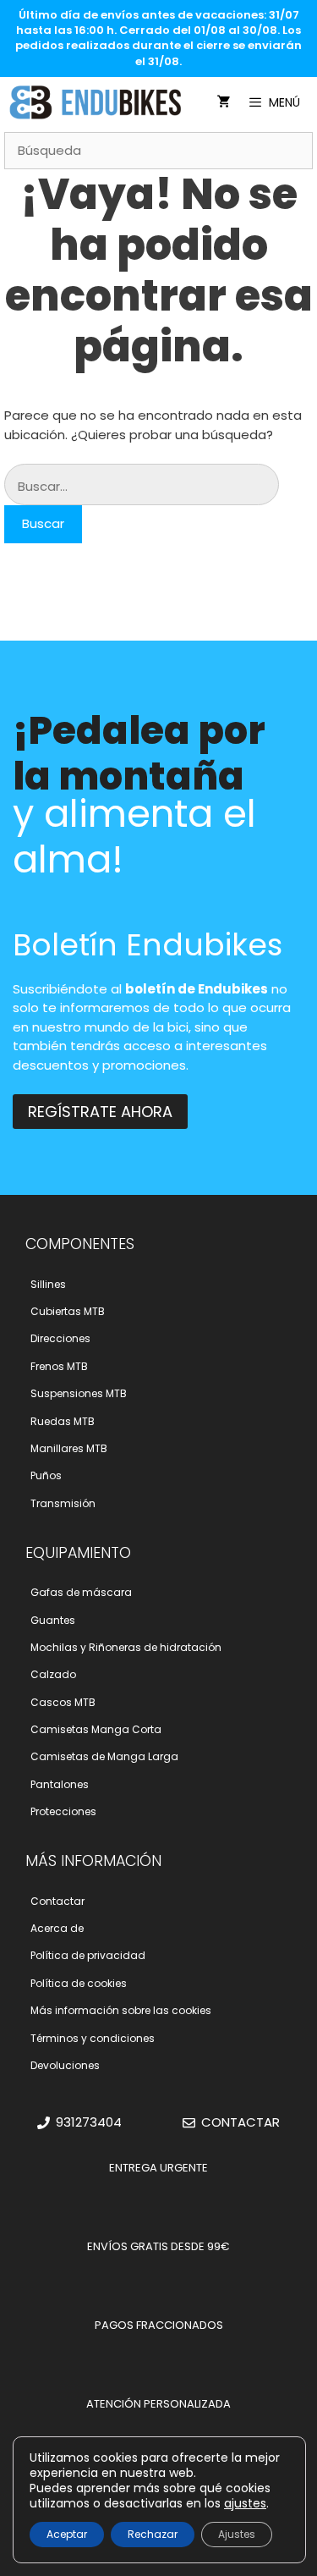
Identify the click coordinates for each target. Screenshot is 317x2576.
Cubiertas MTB (68, 1311)
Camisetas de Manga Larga (104, 1756)
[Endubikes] (101, 102)
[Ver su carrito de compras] (224, 102)
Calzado (53, 1674)
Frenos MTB (59, 1366)
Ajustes (237, 2534)
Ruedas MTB (63, 1421)
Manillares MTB (69, 1448)
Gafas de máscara (81, 1592)
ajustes (245, 2503)
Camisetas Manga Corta (96, 1729)
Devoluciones (65, 2065)
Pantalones (60, 1784)
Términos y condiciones (93, 2038)
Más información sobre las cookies (121, 2010)
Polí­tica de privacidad (88, 1955)
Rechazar (153, 2534)
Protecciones (63, 1811)
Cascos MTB (63, 1702)
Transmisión (63, 1503)
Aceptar (67, 2534)
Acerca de (57, 1928)
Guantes (53, 1620)
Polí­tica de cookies (79, 1983)
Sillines (48, 1284)
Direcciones (60, 1338)
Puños (46, 1475)
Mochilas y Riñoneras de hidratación (126, 1647)
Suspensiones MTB (79, 1393)
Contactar (57, 1901)
